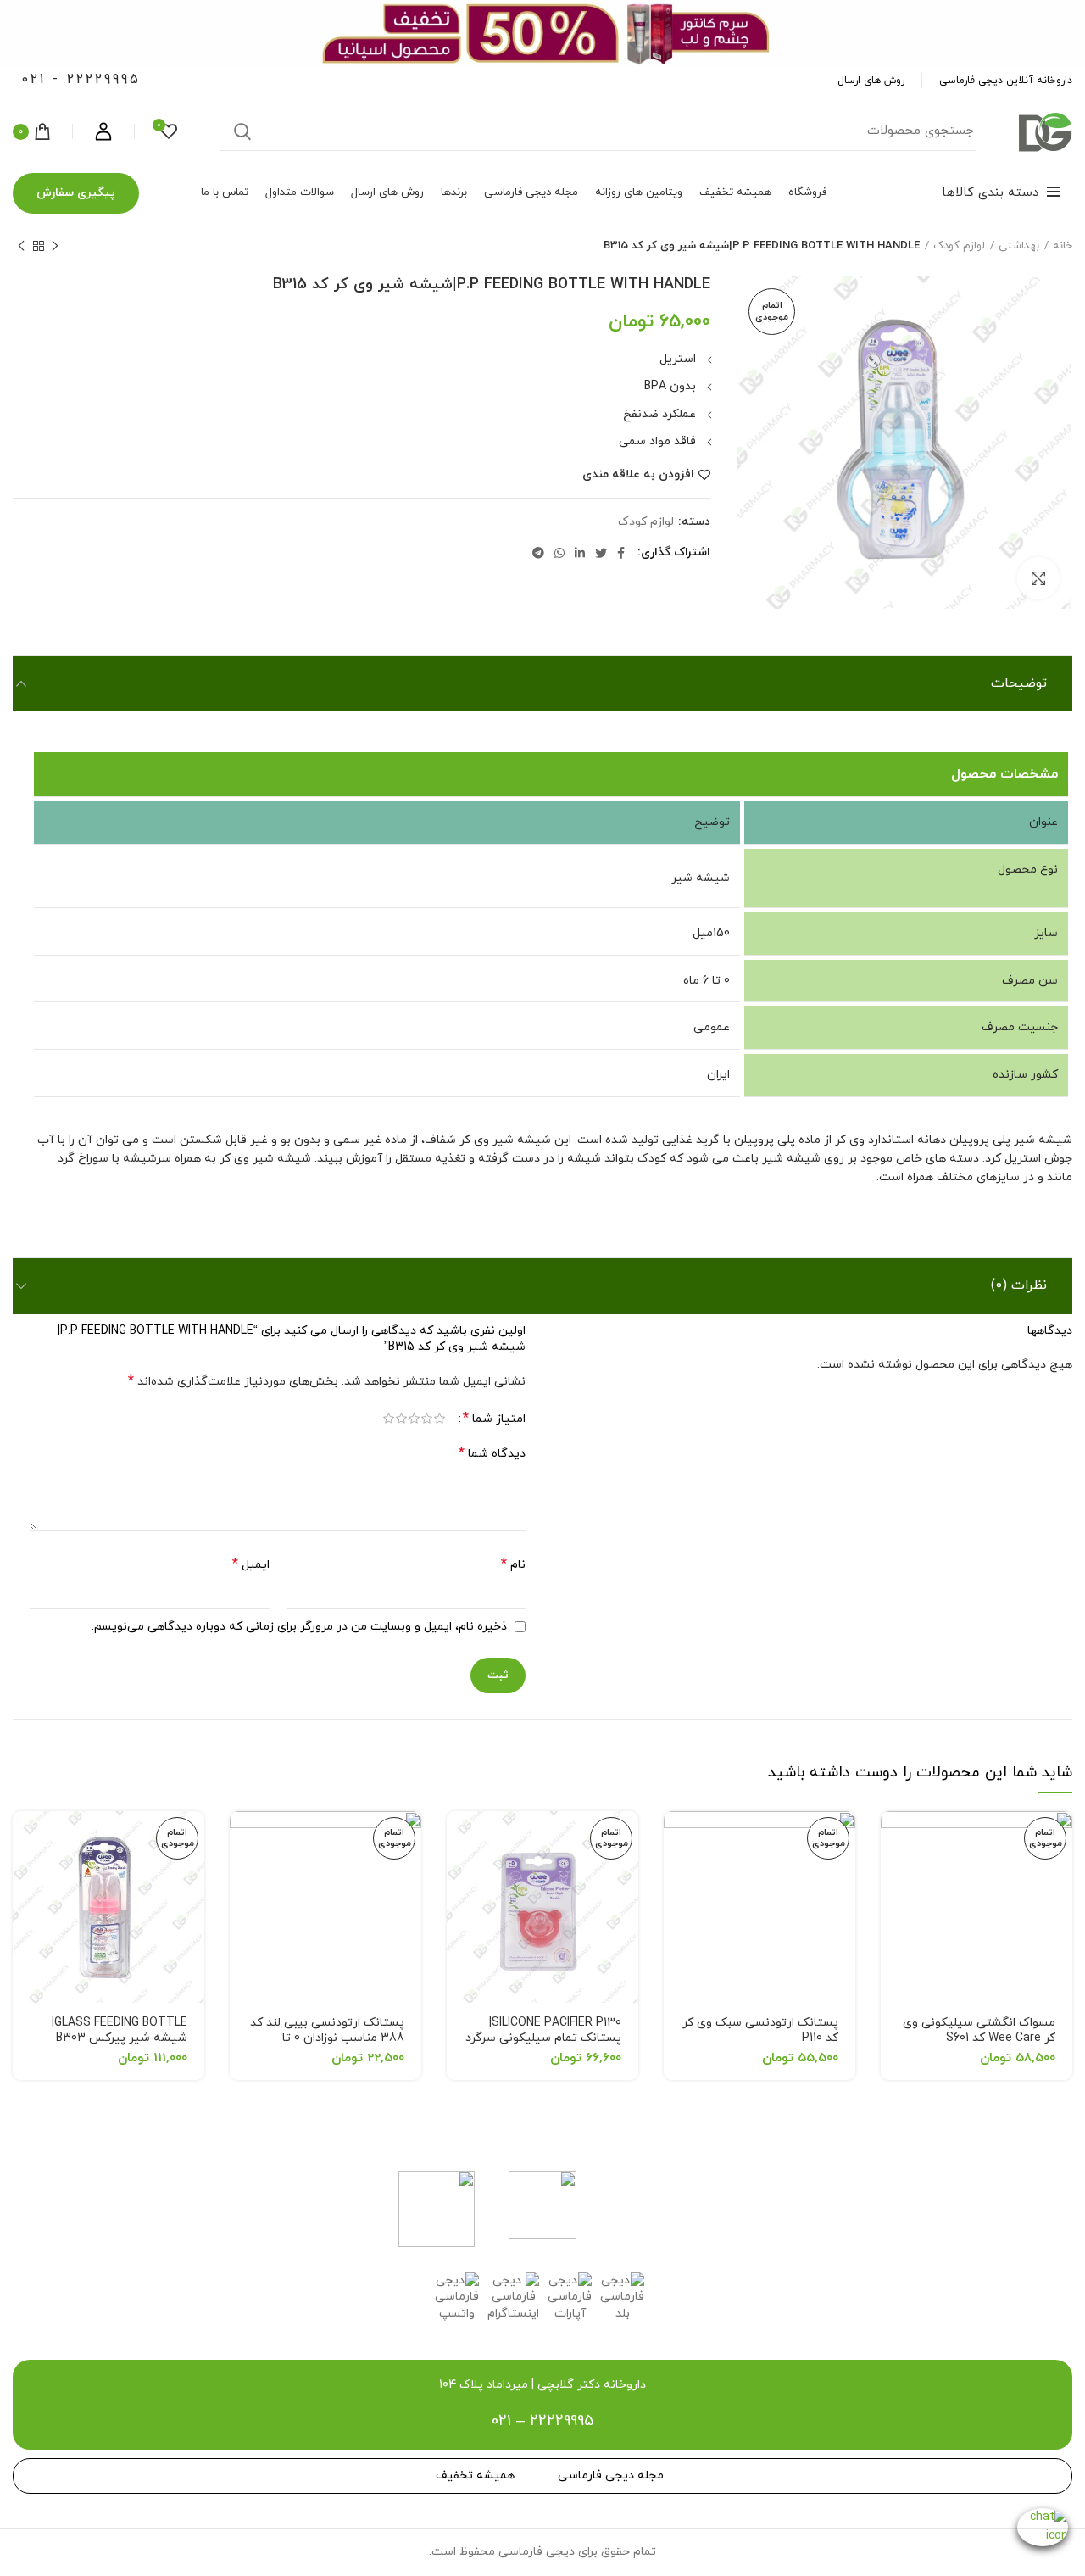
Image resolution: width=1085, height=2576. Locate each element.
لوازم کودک (959, 246)
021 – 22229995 (542, 2421)
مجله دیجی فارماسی (611, 2476)
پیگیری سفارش (76, 193)
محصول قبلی (55, 246)
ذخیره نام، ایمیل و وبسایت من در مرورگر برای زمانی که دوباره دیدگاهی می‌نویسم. (299, 1627)
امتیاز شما (494, 1419)
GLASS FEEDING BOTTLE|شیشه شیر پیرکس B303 (120, 2030)
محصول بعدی (21, 246)
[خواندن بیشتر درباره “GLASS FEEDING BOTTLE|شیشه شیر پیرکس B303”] (25, 1839)
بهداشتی (1019, 246)
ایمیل (251, 1565)
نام (513, 1565)
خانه (1063, 246)
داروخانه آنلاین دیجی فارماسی (1006, 81)
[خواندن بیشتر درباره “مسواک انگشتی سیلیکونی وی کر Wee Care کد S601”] (893, 1839)
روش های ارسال (871, 81)
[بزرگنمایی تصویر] (1038, 578)
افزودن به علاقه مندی (638, 475)
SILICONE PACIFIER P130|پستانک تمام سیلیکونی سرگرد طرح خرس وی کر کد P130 (543, 2038)
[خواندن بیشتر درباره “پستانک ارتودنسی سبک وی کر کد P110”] (676, 1839)
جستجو (242, 131)
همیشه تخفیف (475, 2476)
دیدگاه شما (492, 1454)
